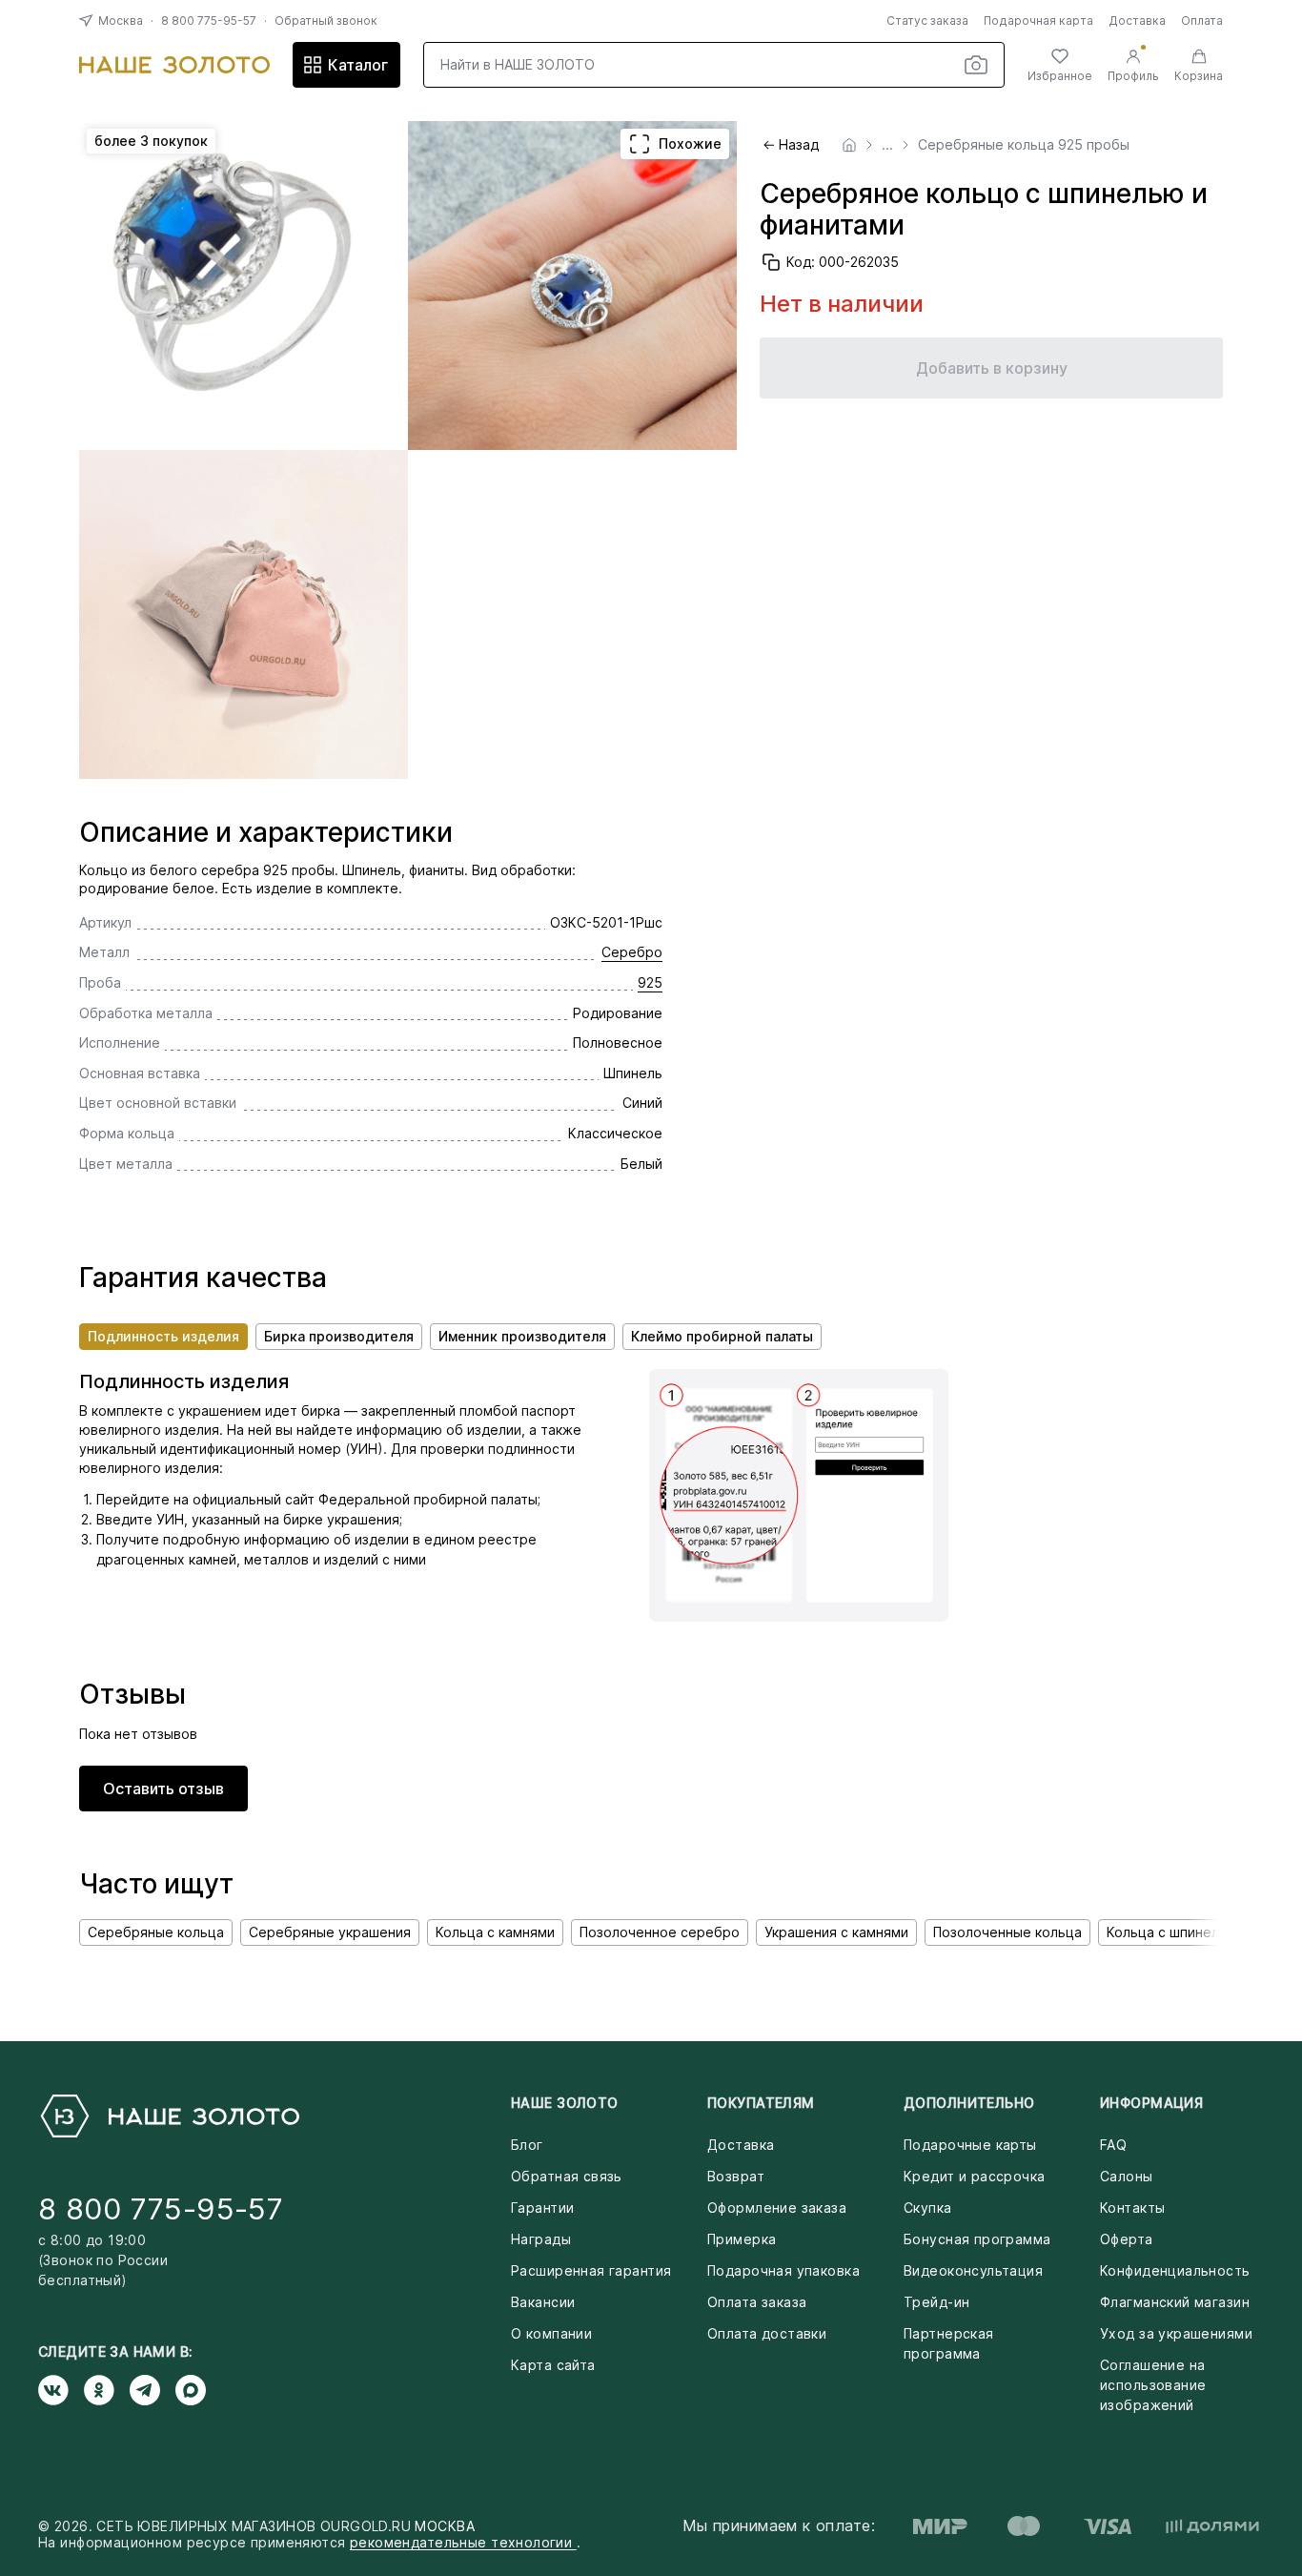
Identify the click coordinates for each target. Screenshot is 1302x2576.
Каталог (358, 65)
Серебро (632, 952)
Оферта (1127, 2239)
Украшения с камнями (836, 1932)
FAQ (1113, 2145)
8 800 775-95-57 (209, 20)
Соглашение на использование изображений (1153, 2385)
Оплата (1202, 20)
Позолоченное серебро (660, 1932)
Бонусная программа (977, 2239)
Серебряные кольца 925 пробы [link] (1024, 145)
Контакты (1132, 2208)
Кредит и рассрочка (975, 2176)
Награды (541, 2239)
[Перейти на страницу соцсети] (61, 2390)
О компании (551, 2333)
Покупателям (761, 2103)
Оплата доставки (767, 2333)
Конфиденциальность (1175, 2270)
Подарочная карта (1038, 20)
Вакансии (543, 2302)
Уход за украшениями (1176, 2333)
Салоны (1127, 2176)
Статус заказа (927, 20)
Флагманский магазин (1175, 2302)
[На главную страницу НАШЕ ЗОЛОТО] (169, 2116)
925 (650, 982)
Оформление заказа (777, 2208)
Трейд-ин (936, 2302)
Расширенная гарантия (591, 2270)
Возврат (736, 2176)
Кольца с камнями (495, 1932)
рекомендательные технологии (463, 2542)
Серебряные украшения (330, 1932)
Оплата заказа (757, 2302)
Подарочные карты (970, 2145)
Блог (527, 2145)
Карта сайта (553, 2365)
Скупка (928, 2208)
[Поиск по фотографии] (976, 65)
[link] (849, 145)
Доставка (1137, 20)
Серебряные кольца (156, 1932)
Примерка (742, 2239)
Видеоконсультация (973, 2270)
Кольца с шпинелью (1172, 1932)
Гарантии (542, 2208)
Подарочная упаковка (783, 2270)
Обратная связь (567, 2176)
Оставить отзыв (163, 1789)
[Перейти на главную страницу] (174, 65)
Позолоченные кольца (1007, 1932)
